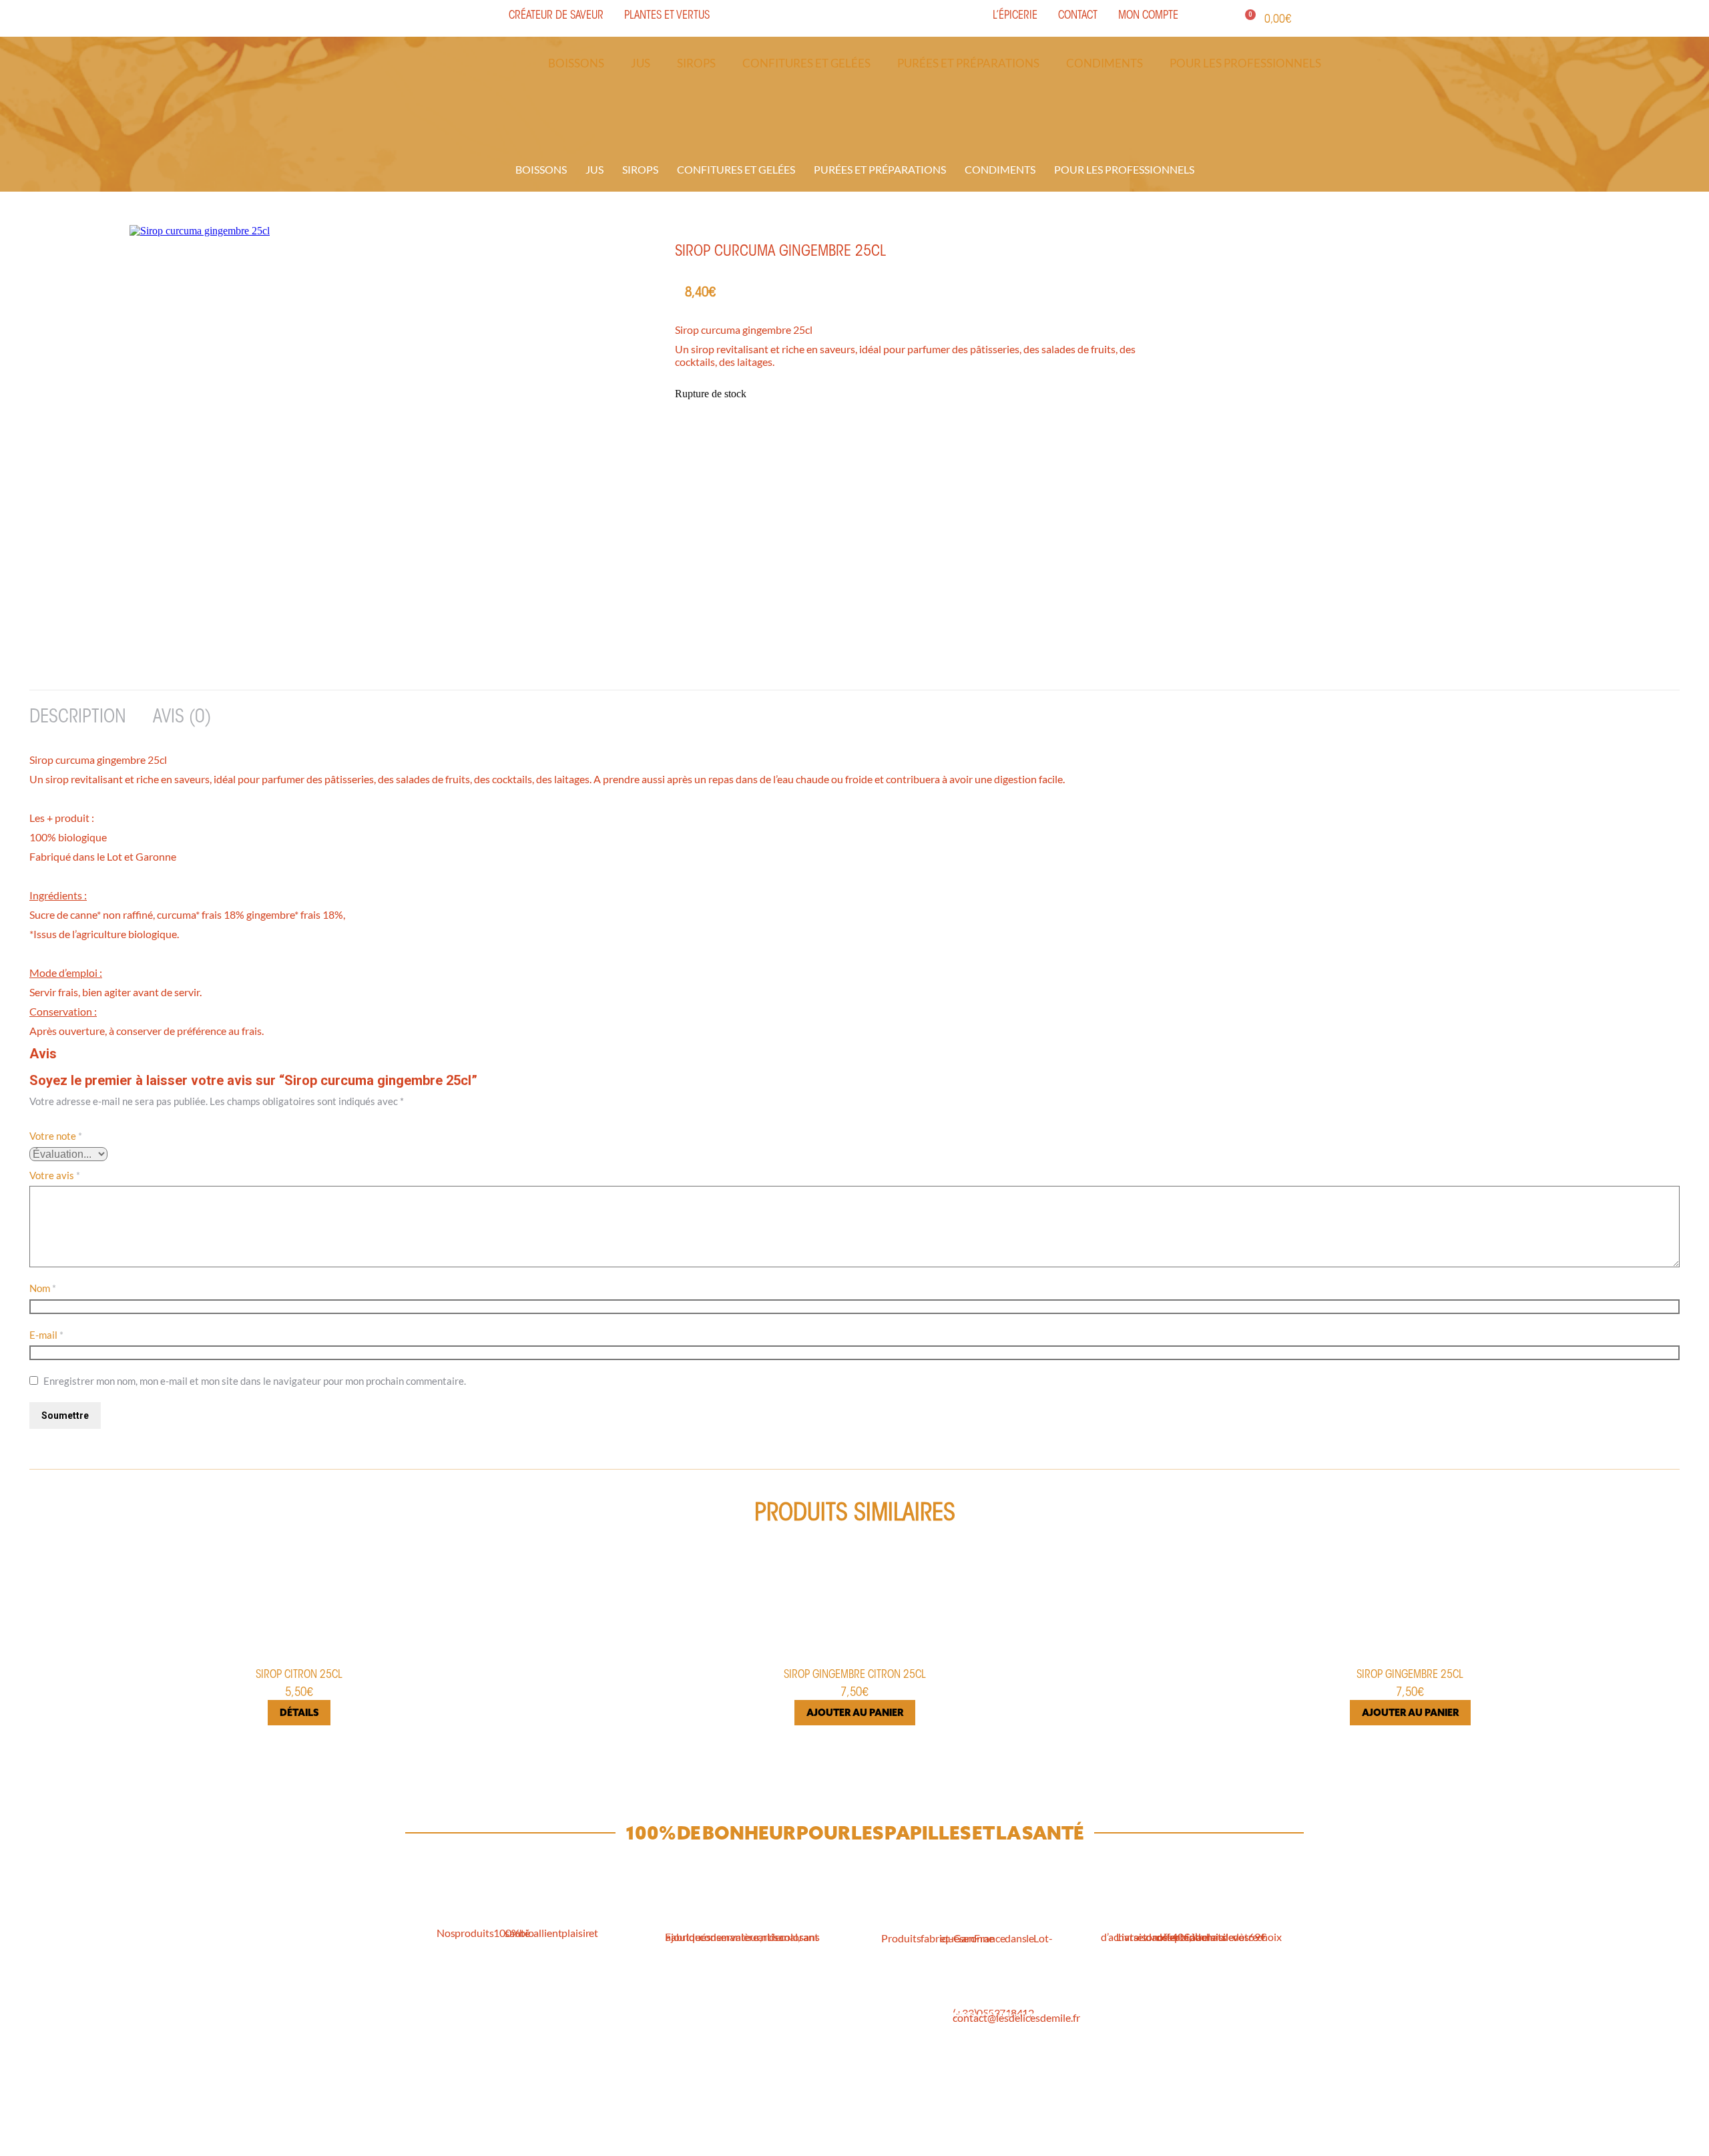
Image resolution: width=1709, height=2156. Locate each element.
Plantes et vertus (624, 2060)
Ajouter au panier (855, 1713)
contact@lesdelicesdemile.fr (1016, 2017)
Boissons (576, 63)
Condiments (1105, 63)
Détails (299, 1713)
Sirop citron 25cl (299, 1675)
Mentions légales (807, 2043)
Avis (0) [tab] (182, 718)
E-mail (46, 1335)
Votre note (56, 1136)
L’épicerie (608, 2043)
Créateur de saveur (629, 2027)
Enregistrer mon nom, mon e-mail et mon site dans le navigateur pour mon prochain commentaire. (255, 1381)
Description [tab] (78, 718)
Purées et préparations (968, 63)
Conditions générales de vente (835, 2027)
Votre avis (55, 1175)
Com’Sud (911, 2138)
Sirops (696, 63)
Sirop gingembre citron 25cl (855, 1675)
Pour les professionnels (1245, 63)
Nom (43, 1288)
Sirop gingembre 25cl (1410, 1675)
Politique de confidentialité (829, 2060)
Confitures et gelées (806, 63)
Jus (641, 63)
